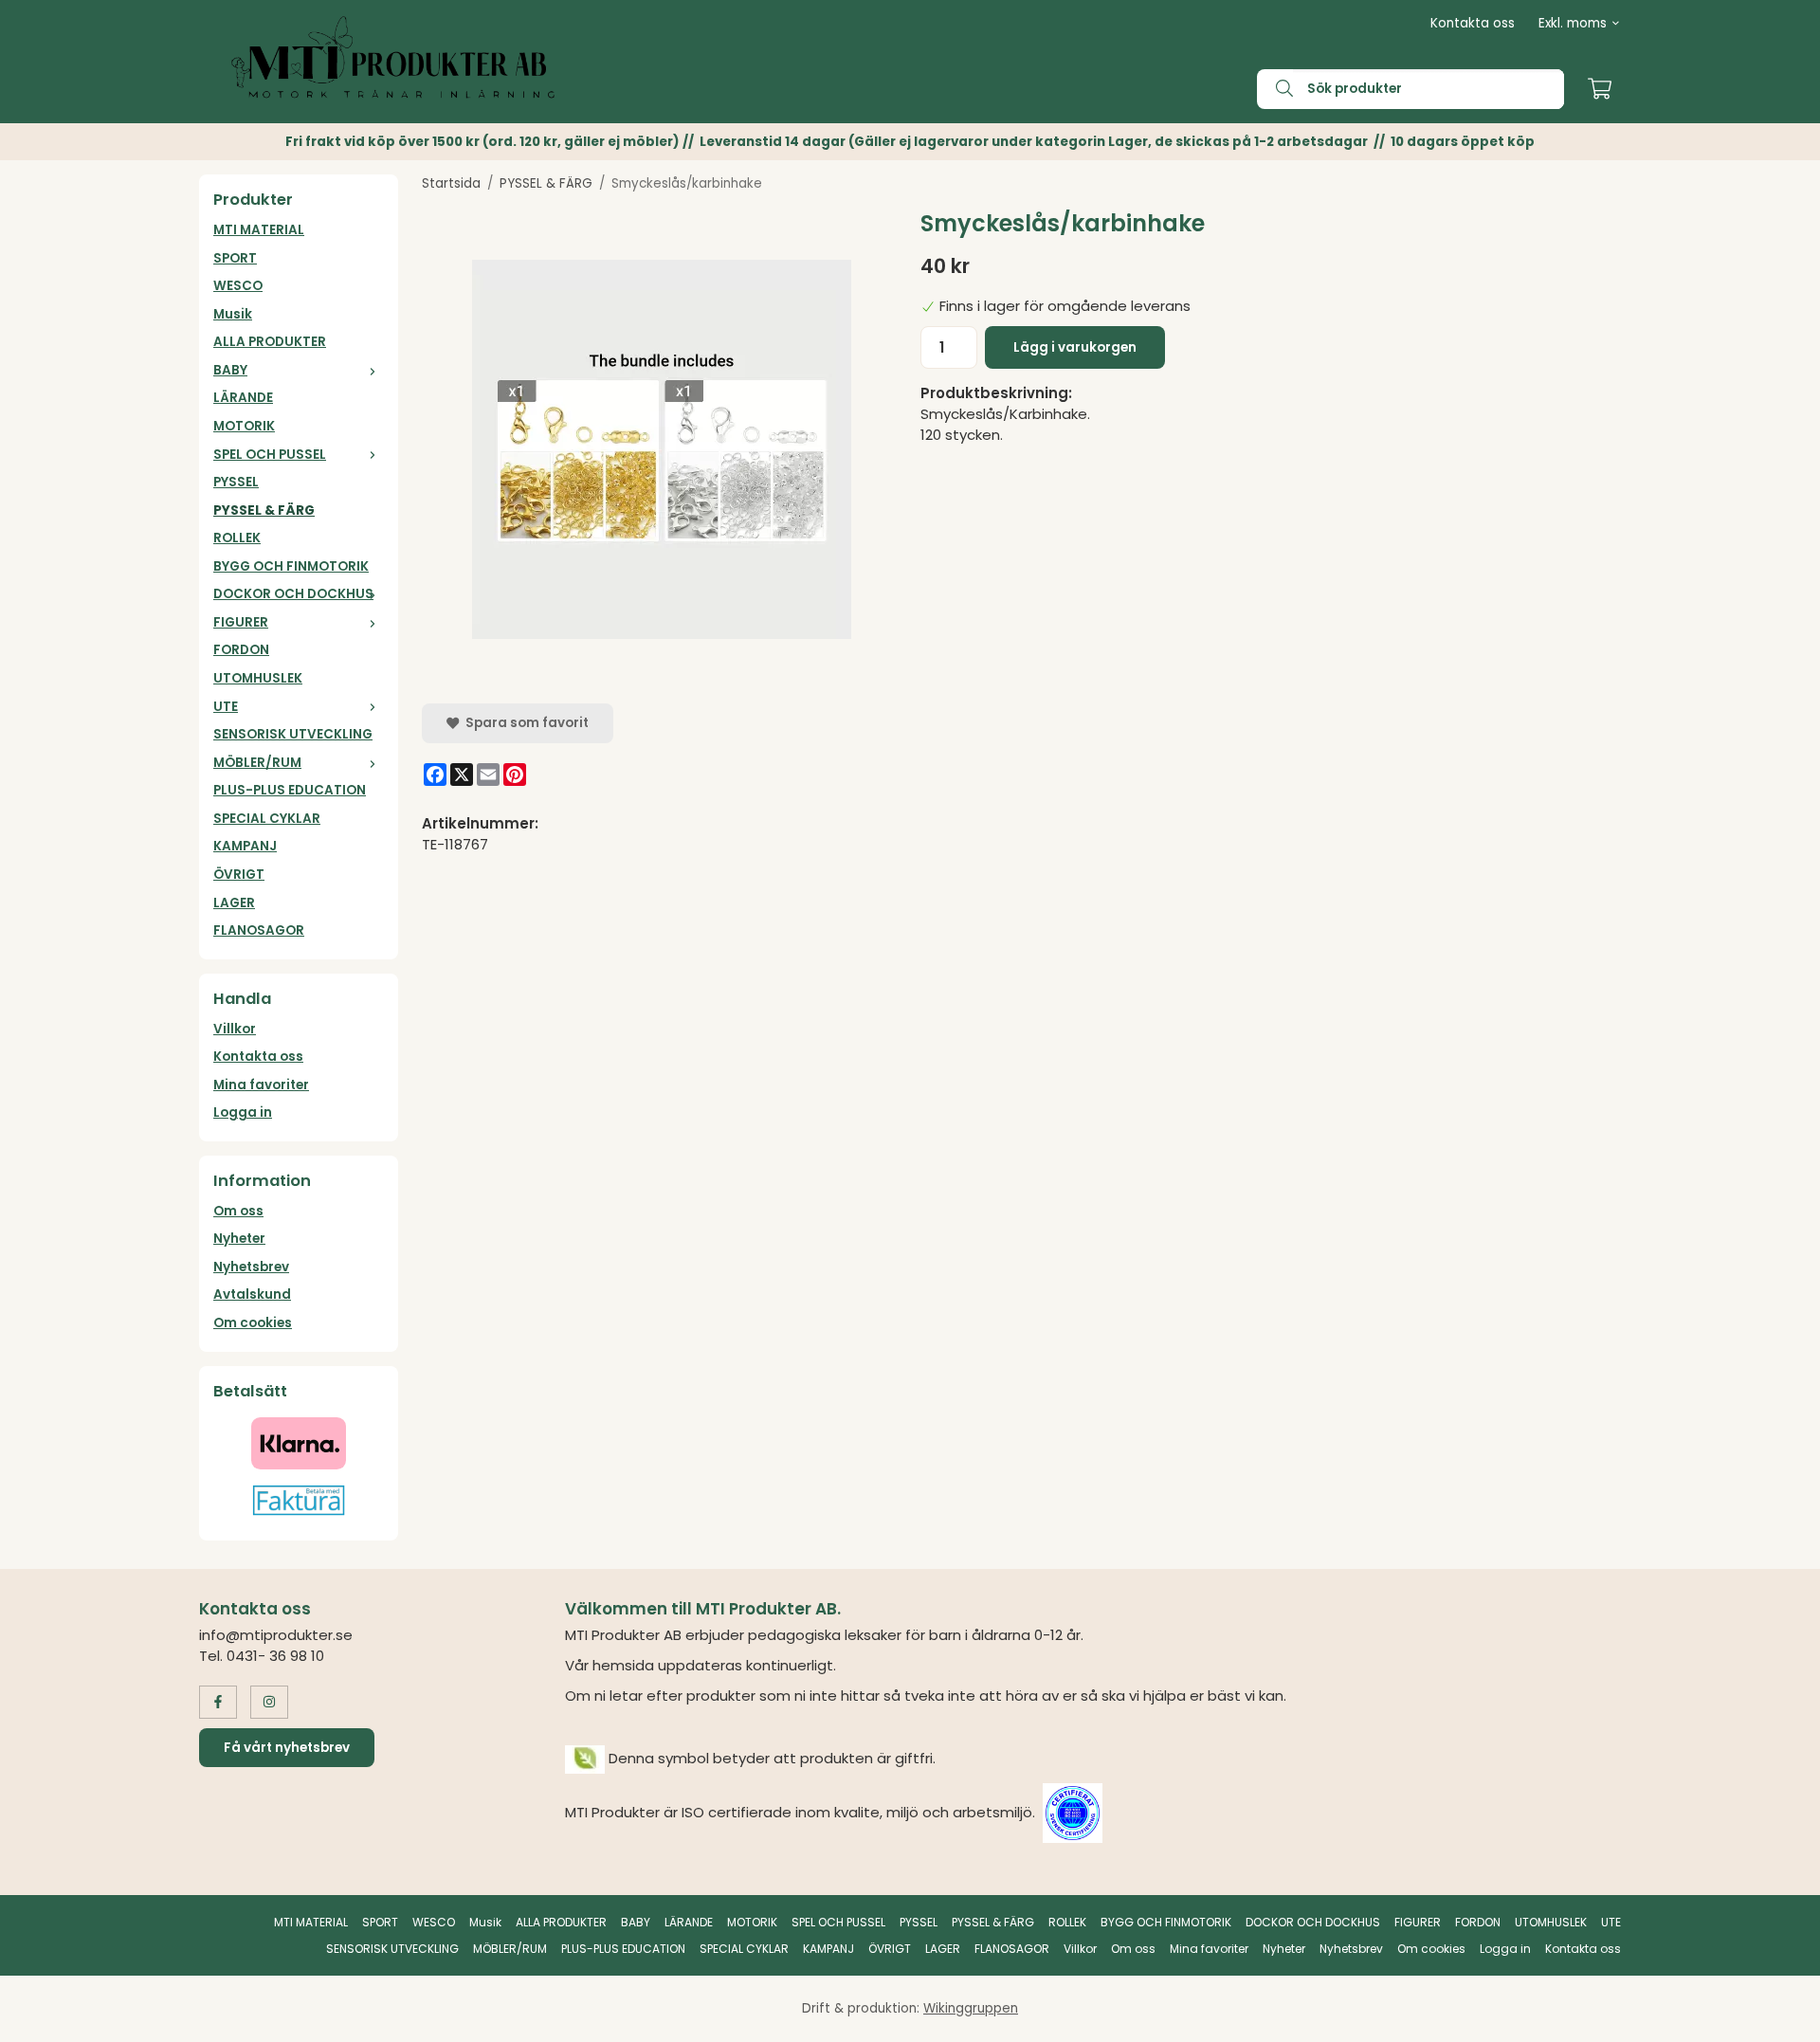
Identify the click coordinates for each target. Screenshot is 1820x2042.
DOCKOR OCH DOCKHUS (293, 594)
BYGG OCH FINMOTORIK (291, 566)
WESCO (238, 286)
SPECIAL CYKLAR (267, 819)
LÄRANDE (243, 398)
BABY (230, 370)
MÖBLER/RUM (257, 763)
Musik (233, 314)
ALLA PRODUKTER (270, 342)
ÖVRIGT (239, 875)
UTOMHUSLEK (258, 678)
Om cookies (253, 1323)
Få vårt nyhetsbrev (287, 1748)
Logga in (243, 1112)
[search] (1275, 89)
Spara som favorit (524, 723)
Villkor (235, 1029)
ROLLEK (237, 538)
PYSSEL (236, 482)
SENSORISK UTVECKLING (293, 734)
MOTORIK (244, 426)
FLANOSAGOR (259, 930)
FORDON (241, 650)
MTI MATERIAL (259, 230)
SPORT (235, 258)
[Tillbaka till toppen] (1595, 2016)
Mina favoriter (261, 1085)
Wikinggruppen (971, 2008)
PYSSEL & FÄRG (264, 510)
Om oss (238, 1211)
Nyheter (239, 1239)
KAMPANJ (245, 846)
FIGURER (241, 622)
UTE (226, 707)
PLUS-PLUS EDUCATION (290, 790)
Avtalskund (252, 1294)
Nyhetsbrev (251, 1267)
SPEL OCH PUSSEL (270, 455)
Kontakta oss (1473, 23)
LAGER (234, 903)
